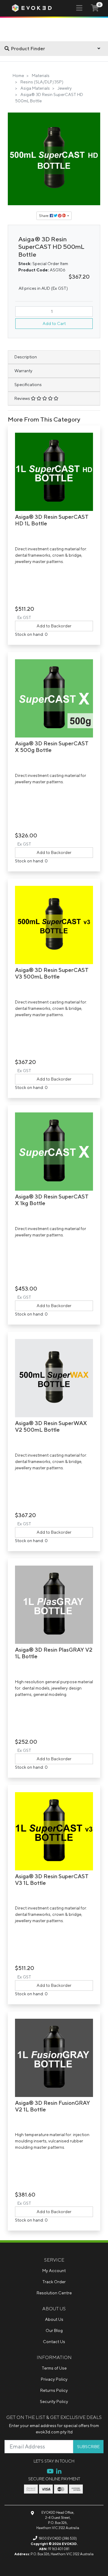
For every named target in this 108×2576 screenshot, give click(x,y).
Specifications (28, 385)
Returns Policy (54, 2390)
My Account (54, 2271)
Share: (44, 216)
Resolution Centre (54, 2293)
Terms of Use (54, 2368)
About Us (54, 2319)
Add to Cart (54, 323)
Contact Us (54, 2342)
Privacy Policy (54, 2379)
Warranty (23, 371)
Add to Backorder (54, 626)
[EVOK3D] (32, 8)
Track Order (54, 2282)
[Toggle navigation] (79, 8)
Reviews (23, 398)
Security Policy (54, 2401)
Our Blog (54, 2330)
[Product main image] (54, 159)
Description (26, 357)
